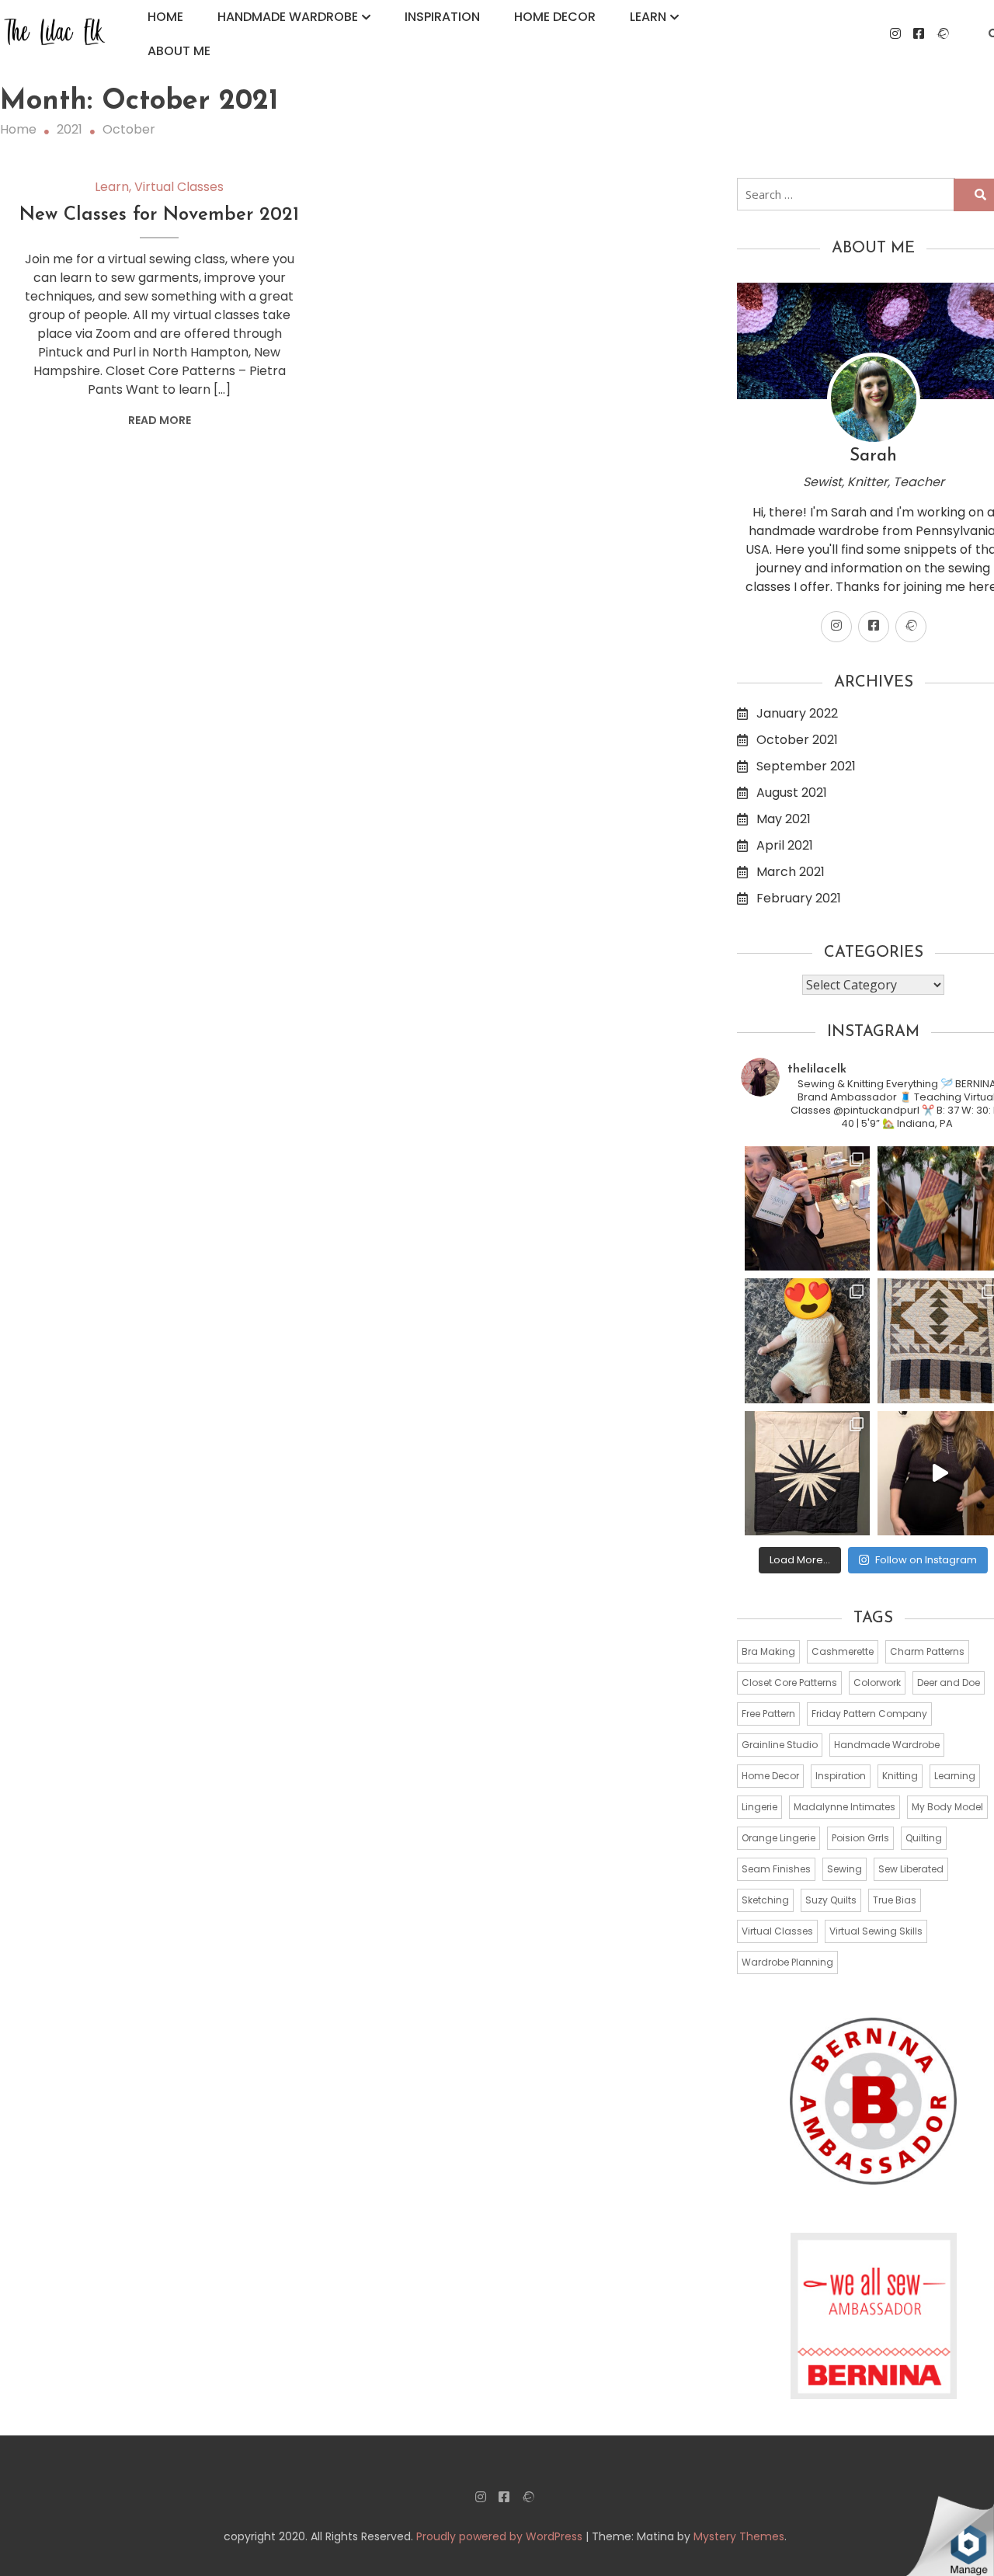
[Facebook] (919, 34)
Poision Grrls (860, 1838)
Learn (648, 17)
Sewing (845, 1869)
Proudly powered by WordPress (501, 2536)
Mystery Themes (739, 2536)
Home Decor (555, 17)
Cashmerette (843, 1651)
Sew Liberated (911, 1869)
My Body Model (947, 1807)
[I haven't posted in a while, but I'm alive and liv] (807, 1341)
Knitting (900, 1776)
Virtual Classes (179, 187)
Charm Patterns (927, 1651)
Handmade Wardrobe (288, 17)
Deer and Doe (949, 1683)
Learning (955, 1776)
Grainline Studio (780, 1745)
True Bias (895, 1900)
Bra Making (768, 1651)
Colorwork (877, 1683)
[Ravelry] (943, 34)
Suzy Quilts (831, 1900)
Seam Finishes (776, 1869)
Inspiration (442, 17)
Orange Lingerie (779, 1838)
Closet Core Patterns (789, 1683)
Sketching (765, 1900)
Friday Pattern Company (869, 1714)
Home (165, 17)
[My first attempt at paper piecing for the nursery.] (807, 1474)
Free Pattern (768, 1714)
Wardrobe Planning (787, 1962)
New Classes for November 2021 (159, 215)
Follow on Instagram (926, 1560)
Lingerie (759, 1807)
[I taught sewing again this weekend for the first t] (807, 1209)
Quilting (924, 1838)
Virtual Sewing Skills (876, 1931)
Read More (160, 420)
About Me (179, 51)
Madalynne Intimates (845, 1807)
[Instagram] (895, 34)
